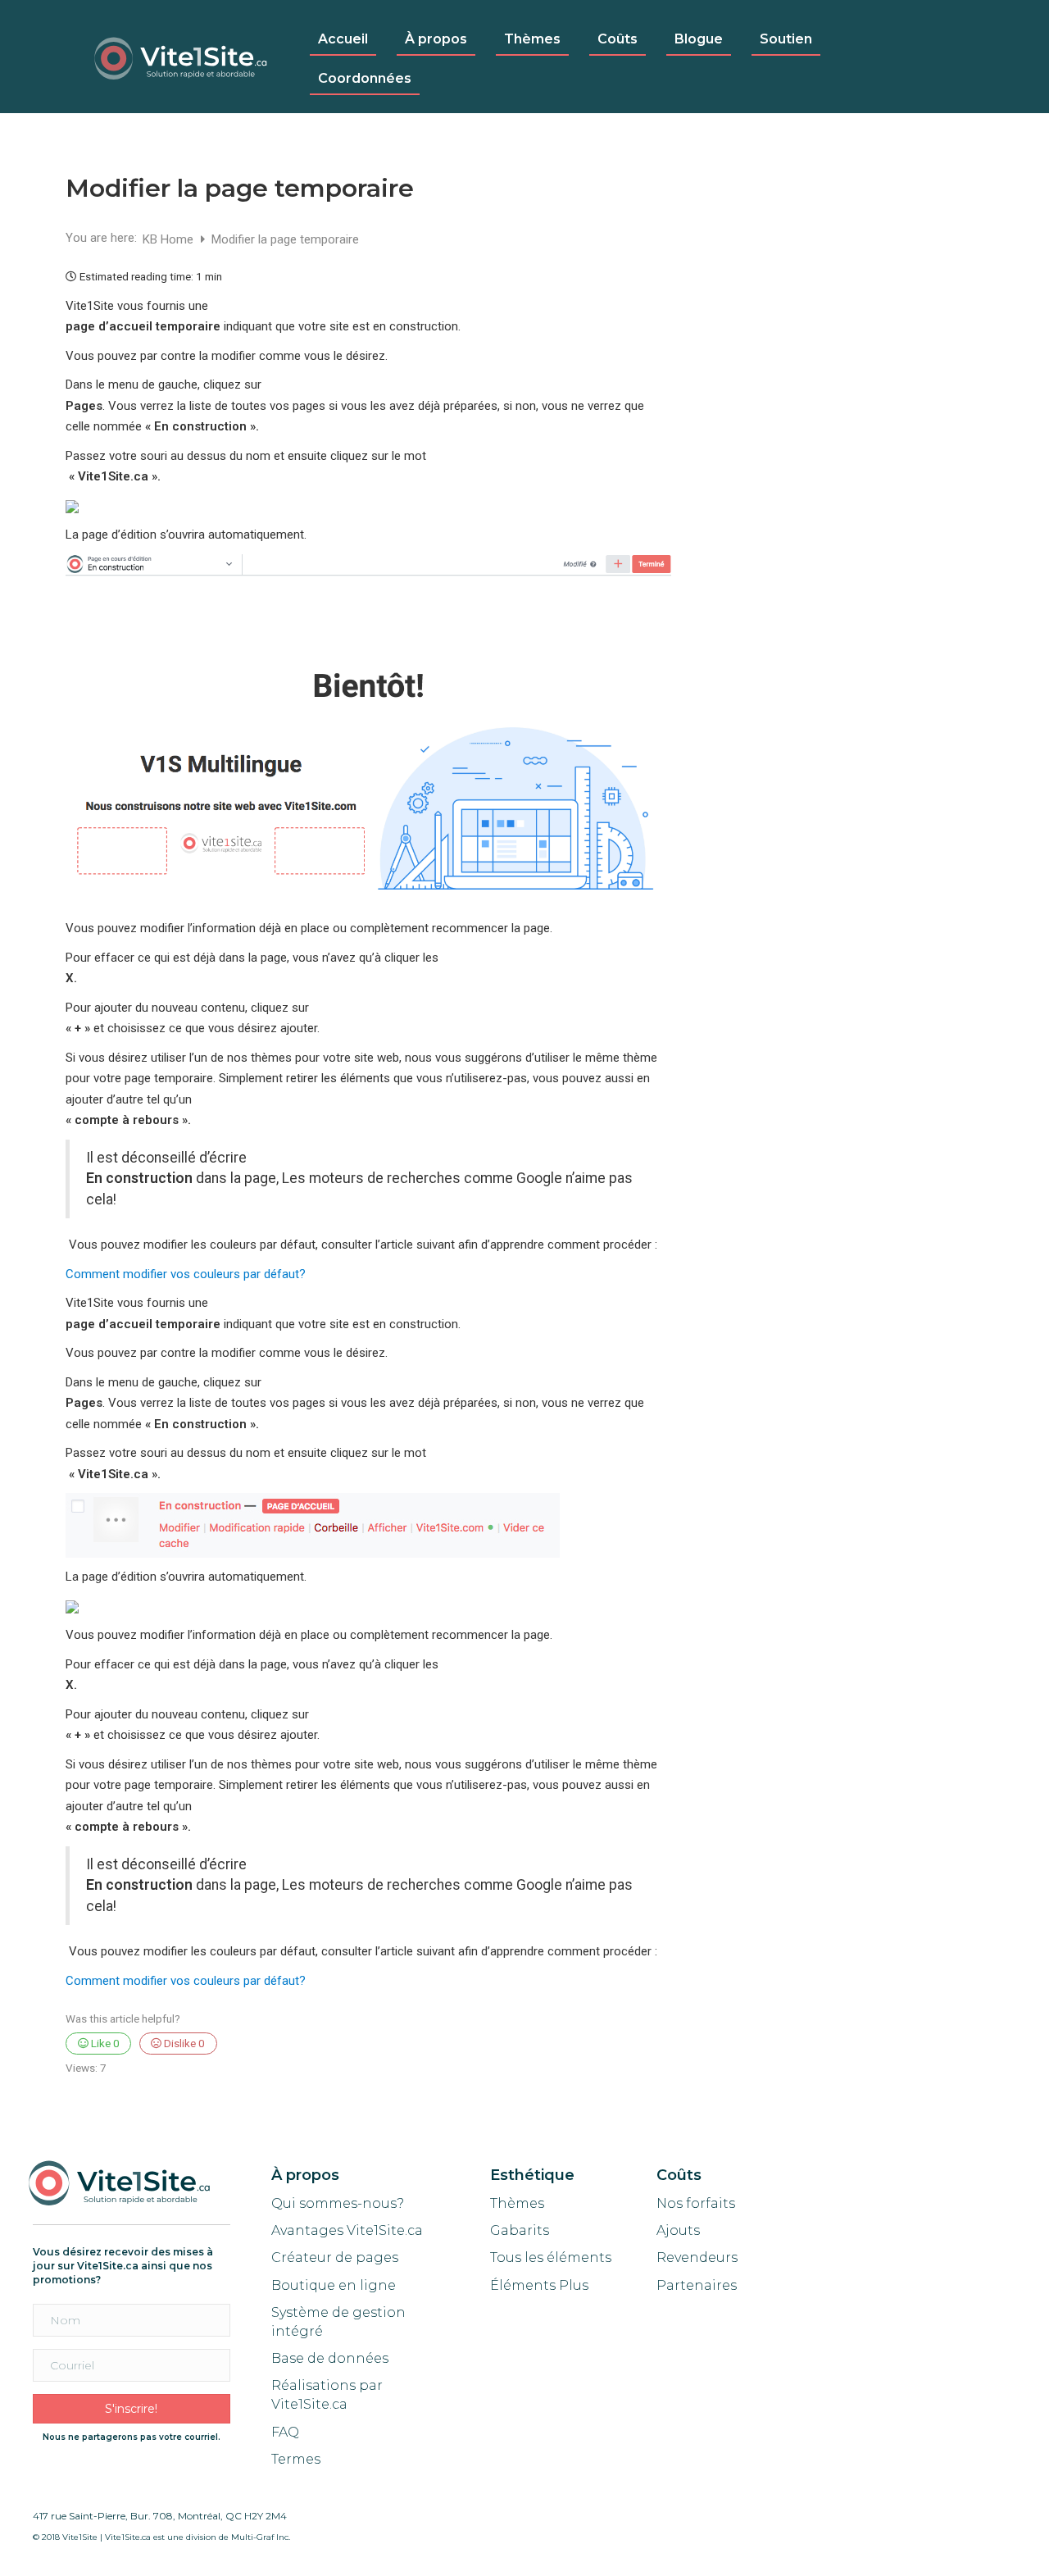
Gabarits (520, 2230)
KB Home (170, 239)
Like (104, 2043)
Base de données (330, 2358)
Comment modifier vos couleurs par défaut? (186, 1274)
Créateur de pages (335, 2257)
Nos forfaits (696, 2203)
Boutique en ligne (334, 2285)
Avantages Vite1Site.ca (347, 2230)
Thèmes (517, 2203)
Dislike (183, 2043)
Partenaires (697, 2285)
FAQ (285, 2432)
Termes (297, 2459)
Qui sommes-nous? (338, 2203)
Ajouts (678, 2230)
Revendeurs (697, 2257)
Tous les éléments (551, 2257)
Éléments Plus (539, 2285)
